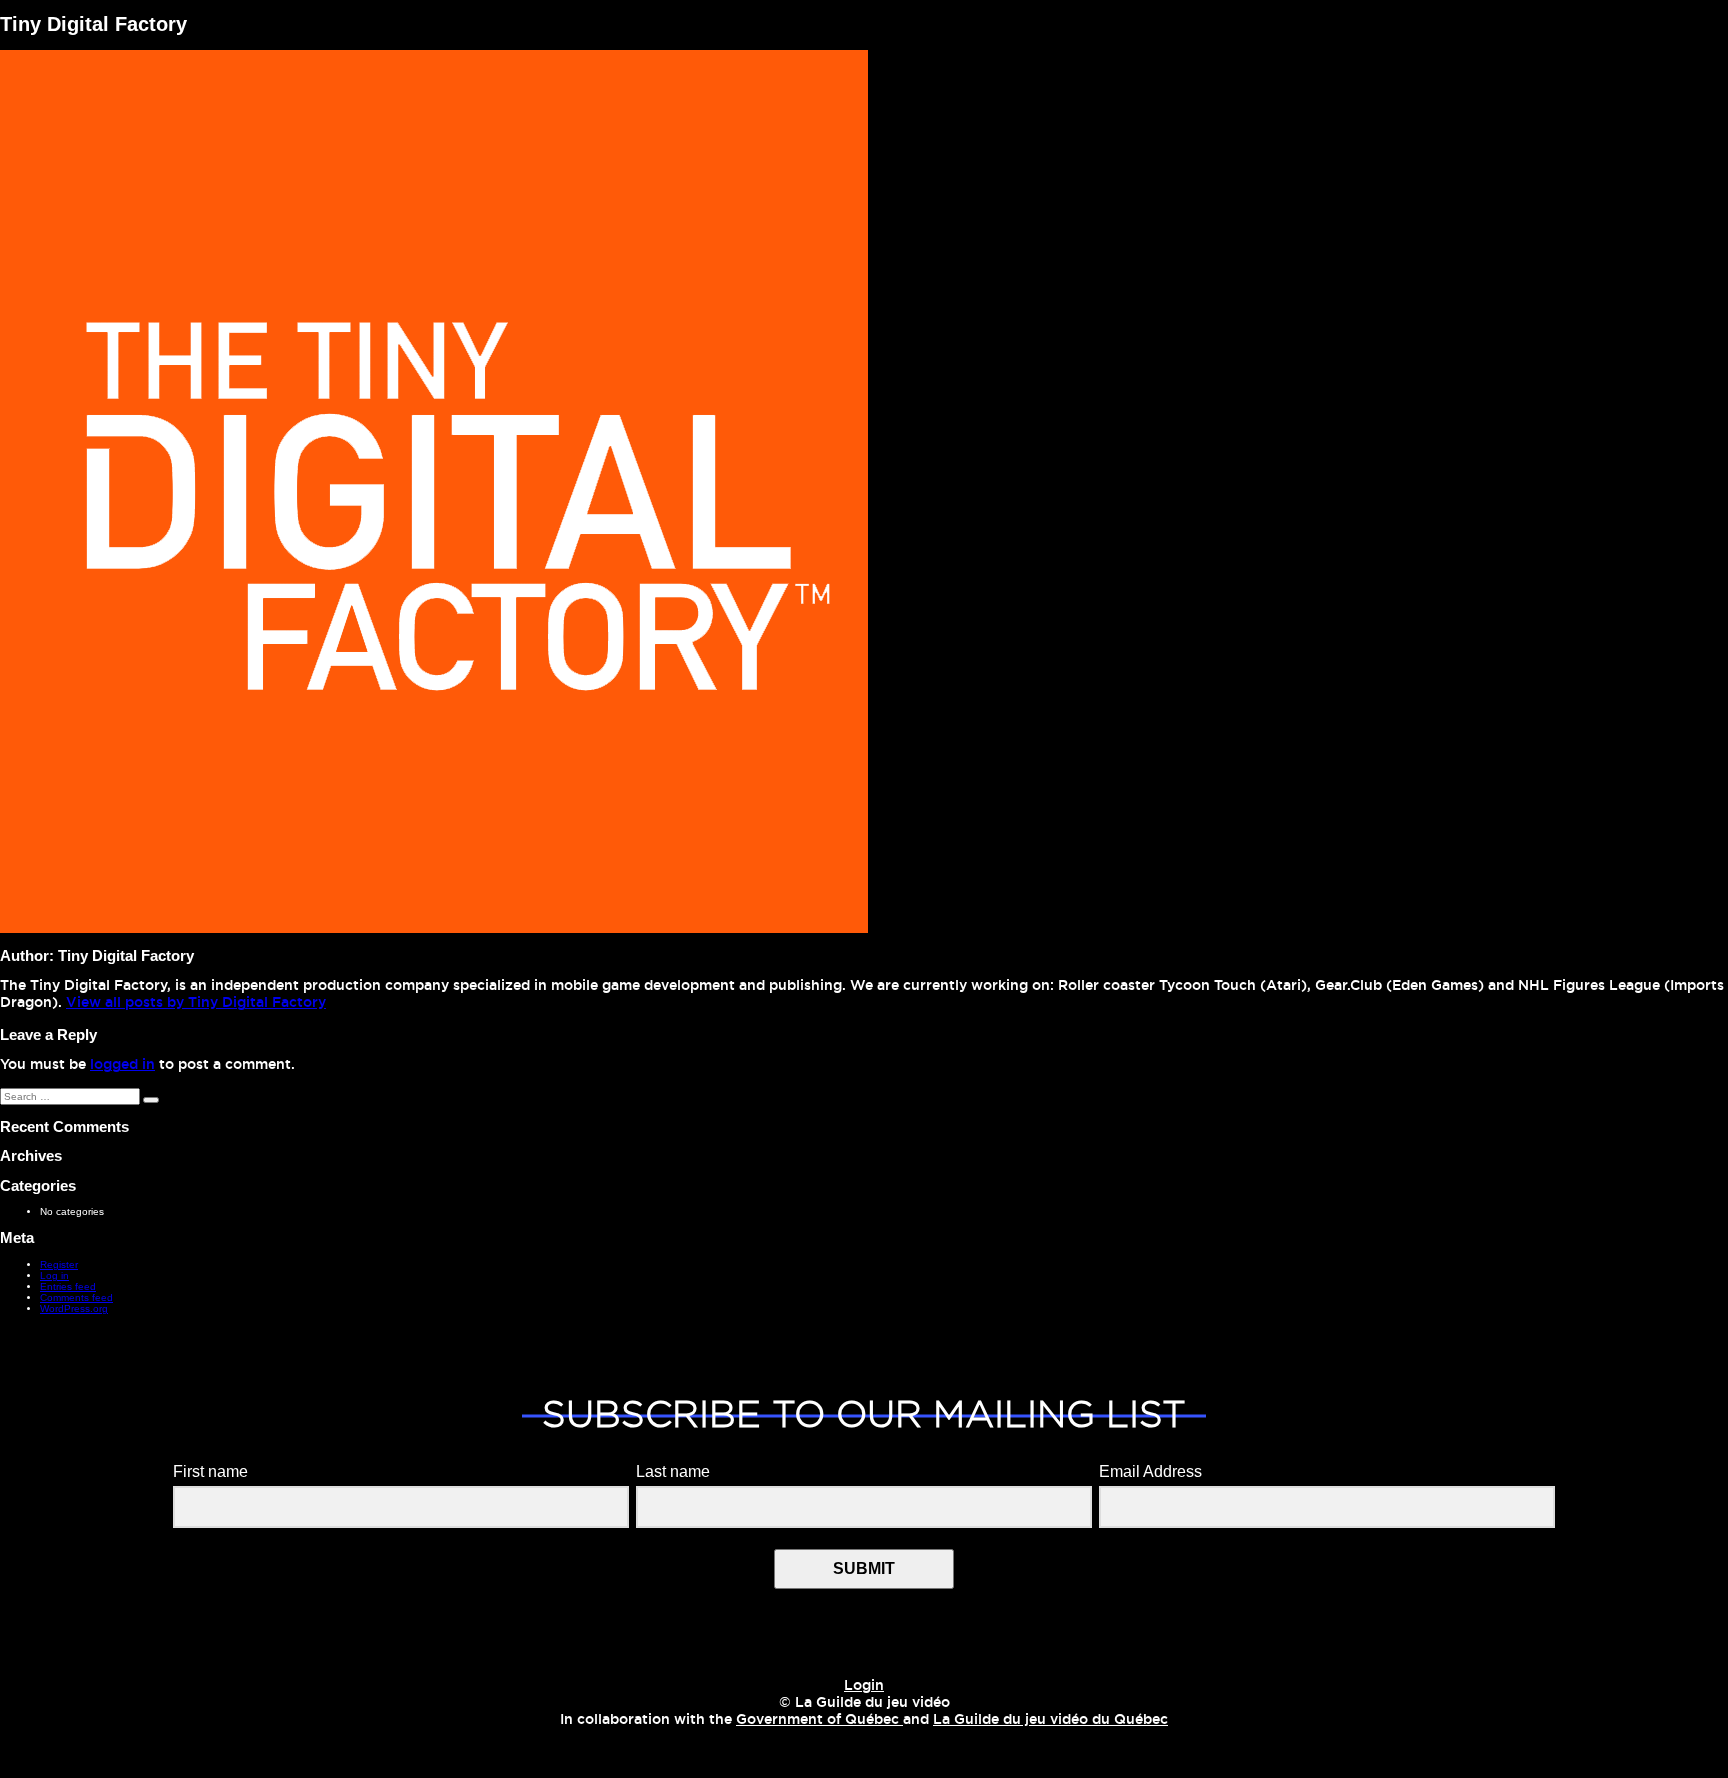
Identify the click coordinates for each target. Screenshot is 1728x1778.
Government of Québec (819, 1720)
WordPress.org (74, 1308)
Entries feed (68, 1286)
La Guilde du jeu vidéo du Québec (1050, 1720)
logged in (122, 1065)
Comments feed (76, 1297)
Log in (54, 1275)
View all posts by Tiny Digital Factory (196, 1003)
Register (59, 1264)
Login (864, 1686)
